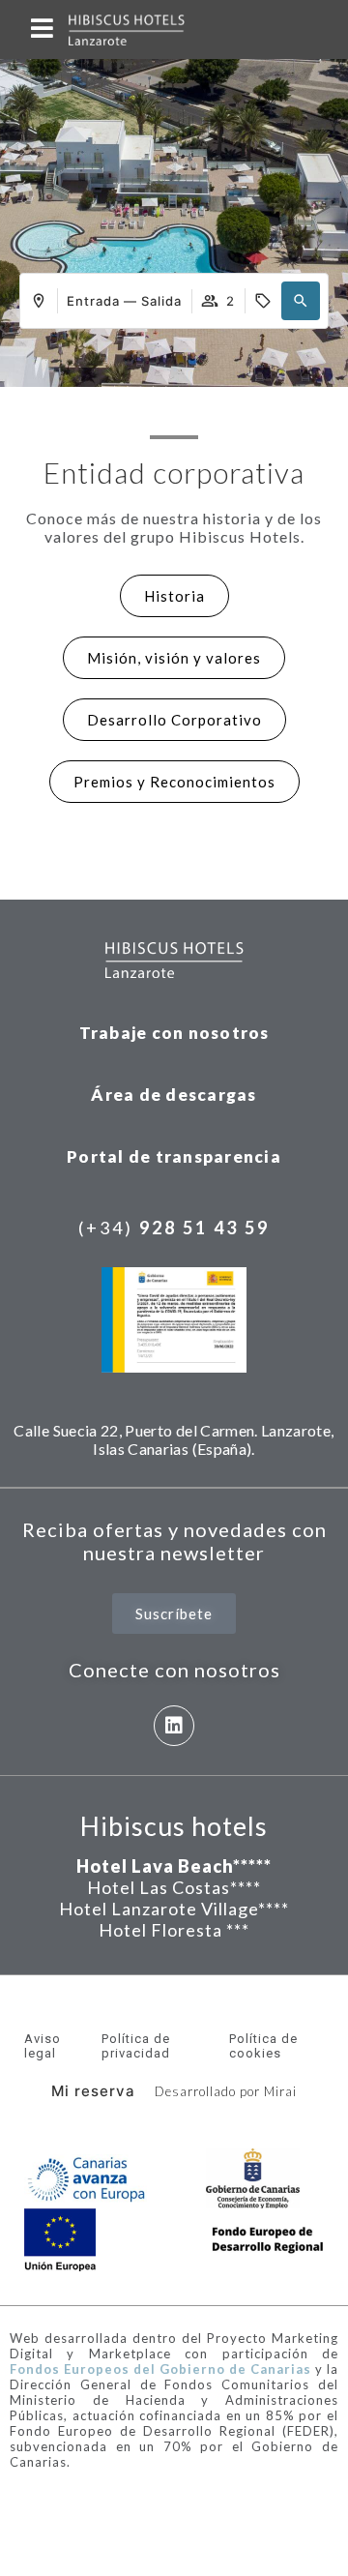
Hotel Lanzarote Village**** (174, 1909)
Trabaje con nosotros (174, 1033)
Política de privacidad (136, 2046)
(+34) (174, 1228)
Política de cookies (263, 2046)
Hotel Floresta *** (174, 1930)
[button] (301, 301)
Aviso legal (43, 2046)
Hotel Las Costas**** (174, 1887)
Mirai (280, 2091)
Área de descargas (174, 1095)
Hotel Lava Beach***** (174, 1866)
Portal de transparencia (174, 1156)
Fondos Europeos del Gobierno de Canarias (160, 2369)
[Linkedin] (174, 1726)
